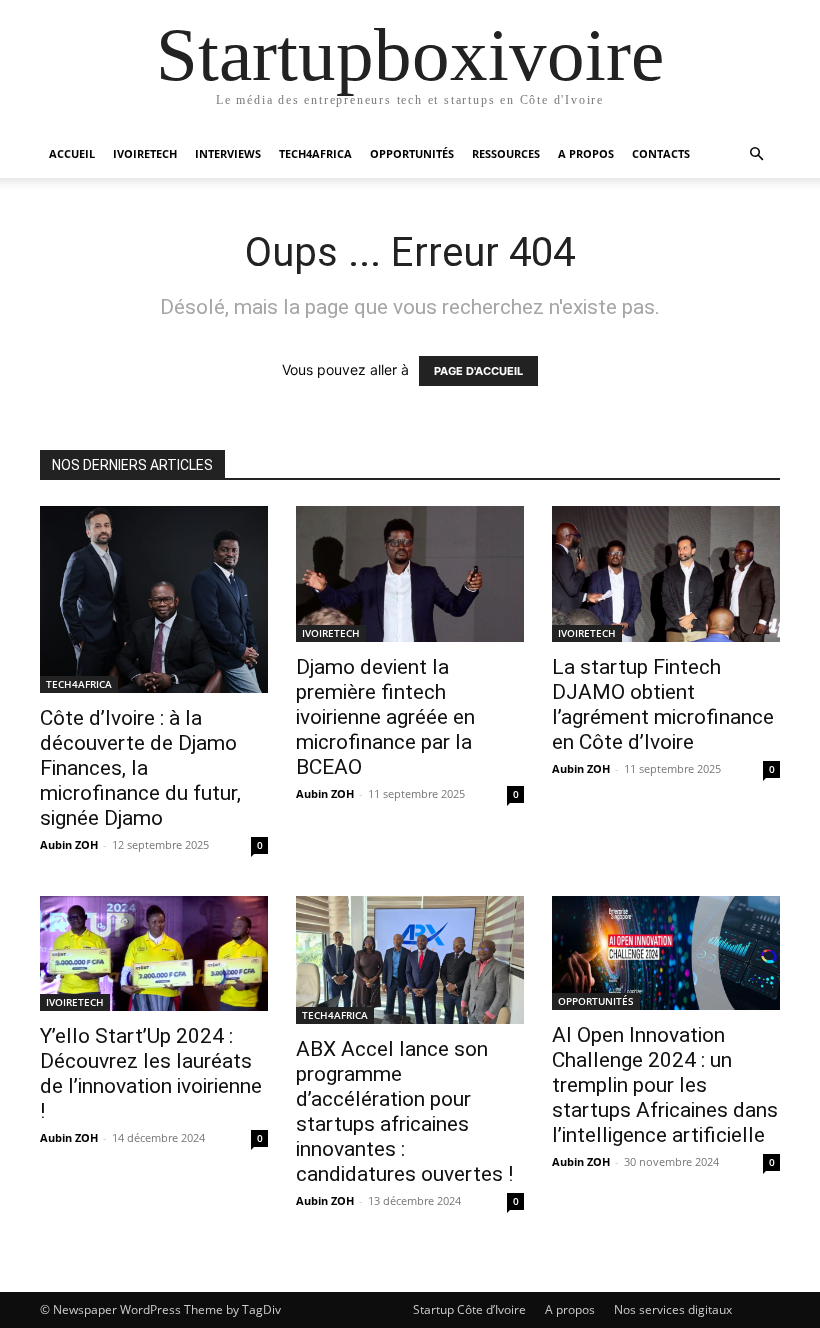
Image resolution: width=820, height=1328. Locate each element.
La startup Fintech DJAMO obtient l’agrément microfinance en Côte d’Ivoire (663, 704)
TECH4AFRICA (315, 153)
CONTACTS (661, 153)
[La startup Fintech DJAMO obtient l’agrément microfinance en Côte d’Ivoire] (666, 574)
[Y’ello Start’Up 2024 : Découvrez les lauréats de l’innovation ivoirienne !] (154, 953)
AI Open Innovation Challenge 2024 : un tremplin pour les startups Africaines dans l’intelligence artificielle (665, 1085)
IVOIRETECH (145, 153)
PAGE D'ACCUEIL (478, 371)
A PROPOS (586, 153)
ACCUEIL (72, 153)
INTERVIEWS (228, 153)
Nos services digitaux (673, 1309)
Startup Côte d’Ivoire (469, 1309)
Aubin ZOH (69, 844)
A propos (570, 1309)
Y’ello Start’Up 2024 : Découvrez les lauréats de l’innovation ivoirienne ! (151, 1073)
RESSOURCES (506, 153)
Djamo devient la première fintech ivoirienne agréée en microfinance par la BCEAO (385, 717)
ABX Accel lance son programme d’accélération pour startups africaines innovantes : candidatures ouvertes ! (404, 1111)
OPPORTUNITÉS (412, 153)
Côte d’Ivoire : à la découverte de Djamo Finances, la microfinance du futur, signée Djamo (140, 768)
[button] (756, 154)
